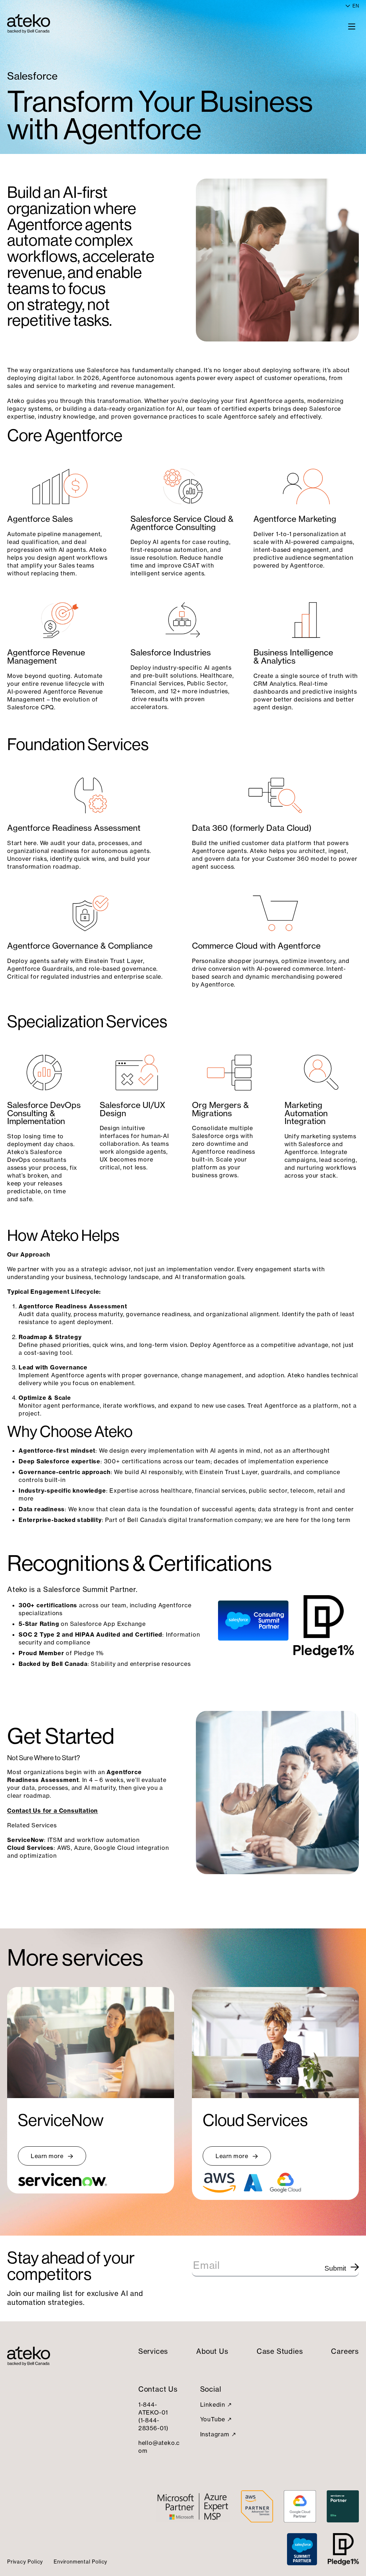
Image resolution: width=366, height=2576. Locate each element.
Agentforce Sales (40, 519)
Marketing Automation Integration (306, 1113)
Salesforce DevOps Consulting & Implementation (44, 1113)
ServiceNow (61, 2120)
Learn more (47, 2156)
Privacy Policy (25, 2562)
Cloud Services (255, 2120)
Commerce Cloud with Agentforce (256, 946)
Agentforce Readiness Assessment (74, 828)
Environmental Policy (80, 2562)
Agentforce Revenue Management (46, 657)
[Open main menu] (352, 26)
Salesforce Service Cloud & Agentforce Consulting (182, 523)
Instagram (215, 2434)
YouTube (213, 2419)
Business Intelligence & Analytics (293, 657)
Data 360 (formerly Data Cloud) (252, 828)
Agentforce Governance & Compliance (80, 946)
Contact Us (158, 2389)
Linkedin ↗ (216, 2405)
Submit (335, 2268)
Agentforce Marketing (295, 519)
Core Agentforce (65, 435)
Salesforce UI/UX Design (132, 1109)
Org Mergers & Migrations (220, 1109)
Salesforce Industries (171, 653)
